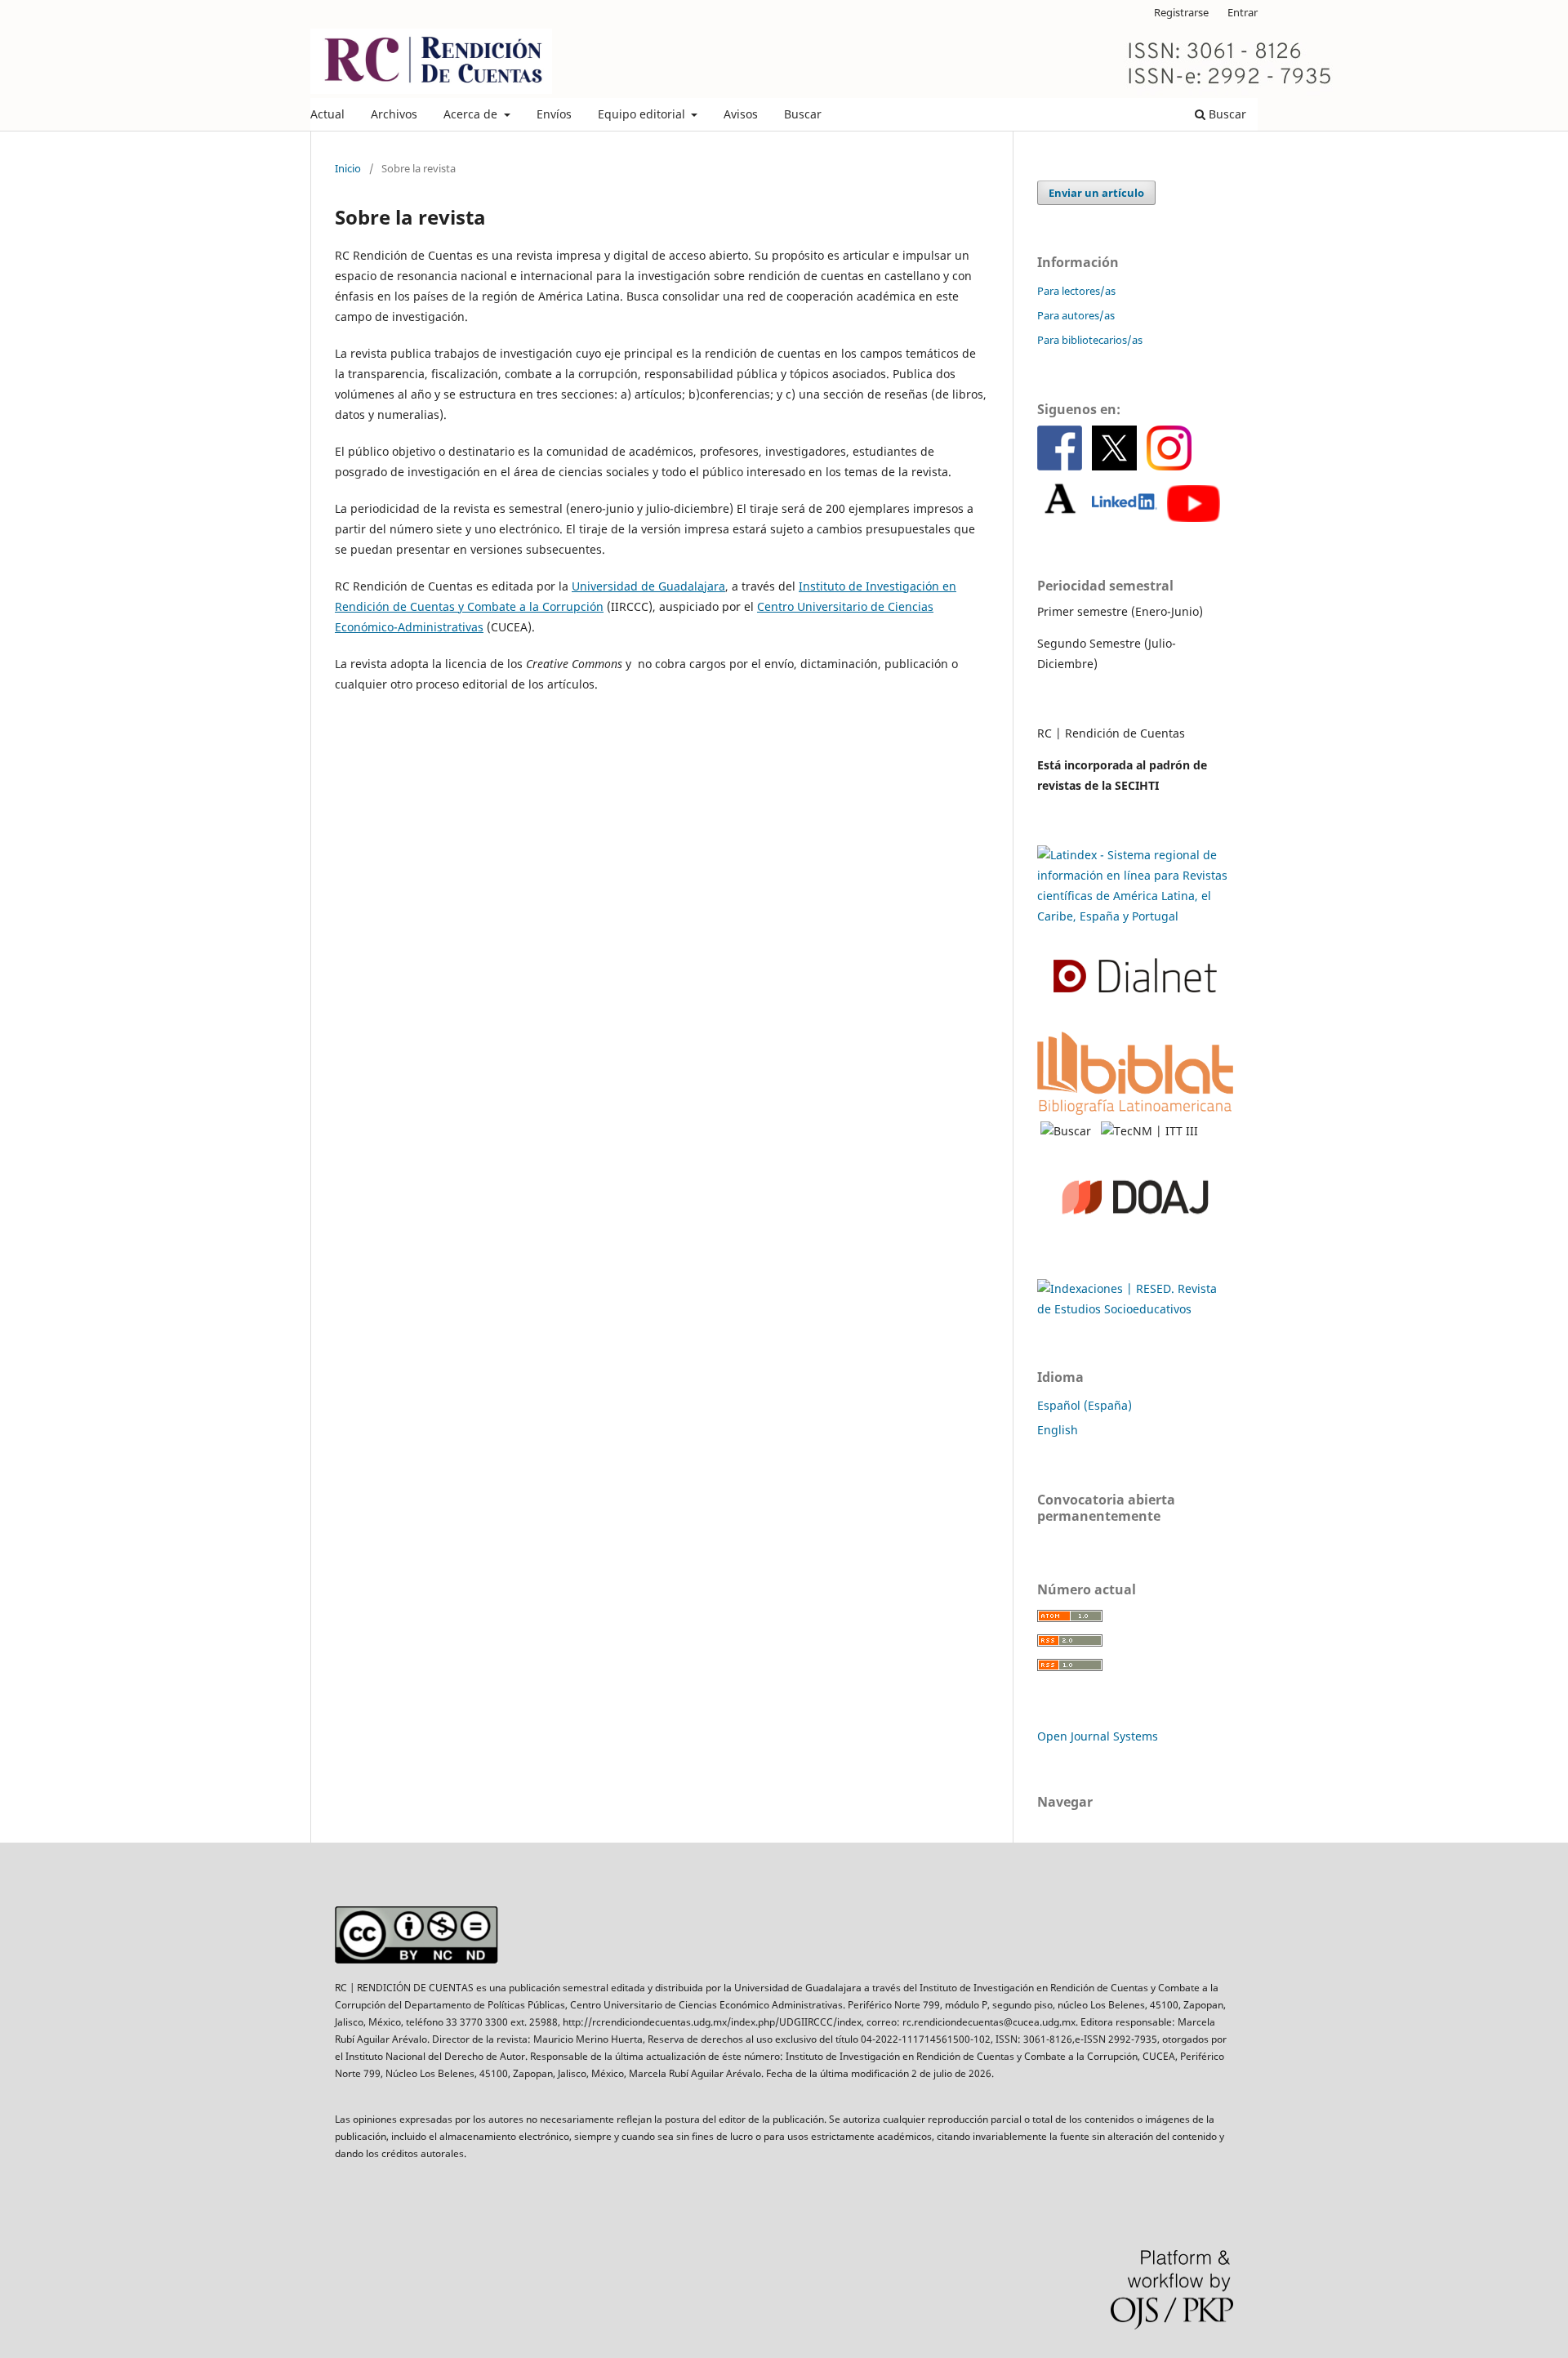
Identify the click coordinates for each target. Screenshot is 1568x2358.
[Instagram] (1169, 466)
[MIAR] (1135, 1309)
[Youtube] (1194, 517)
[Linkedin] (1125, 517)
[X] (1114, 466)
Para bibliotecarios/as (1090, 340)
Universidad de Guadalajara (648, 586)
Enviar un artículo (1096, 193)
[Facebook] (1060, 466)
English (1058, 1430)
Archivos (394, 114)
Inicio (348, 168)
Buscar (803, 114)
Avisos (741, 114)
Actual (327, 114)
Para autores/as (1076, 315)
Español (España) (1085, 1405)
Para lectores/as (1076, 291)
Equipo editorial (643, 114)
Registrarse (1181, 12)
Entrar (1243, 12)
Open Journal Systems (1098, 1736)
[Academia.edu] (1060, 517)
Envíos (554, 114)
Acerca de (472, 114)
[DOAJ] (1135, 1248)
